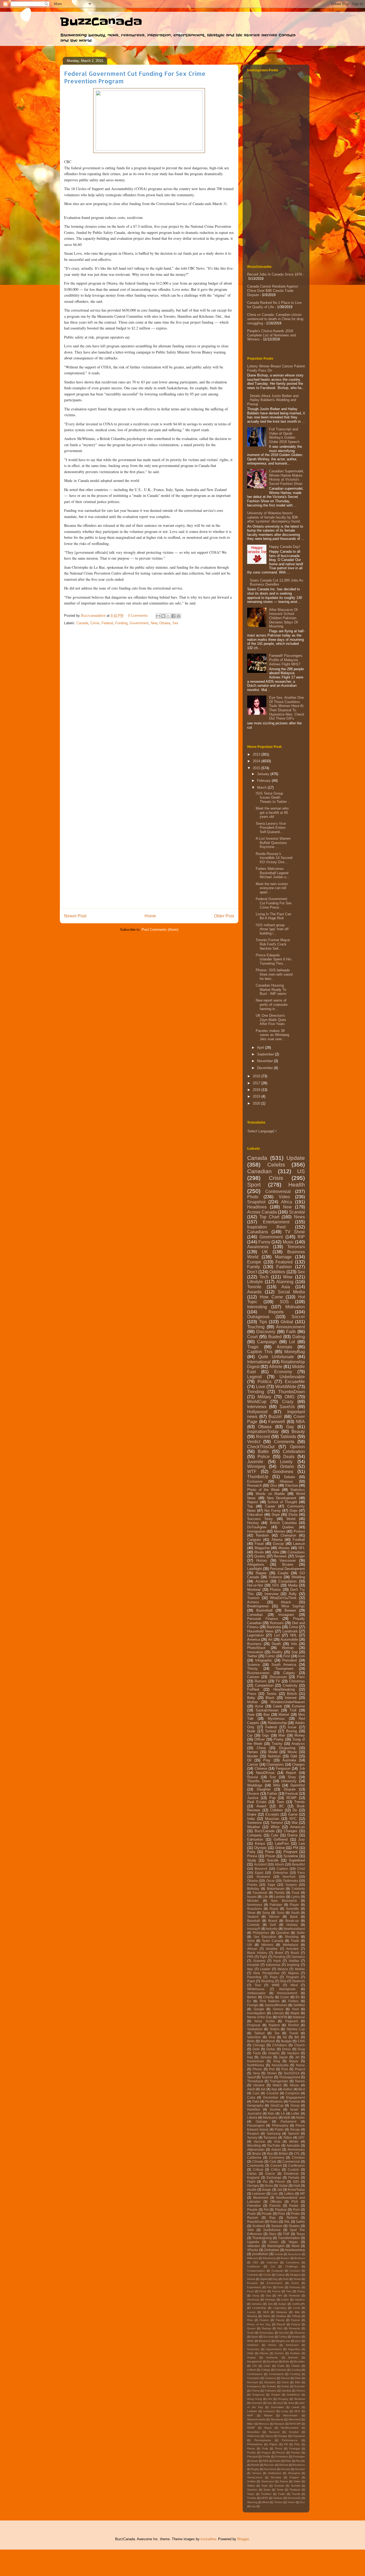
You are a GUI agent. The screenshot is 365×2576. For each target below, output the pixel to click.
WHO (250, 2341)
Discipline (270, 2382)
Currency (271, 2378)
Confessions (255, 2374)
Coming (296, 2370)
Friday (301, 2291)
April (261, 1048)
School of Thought (282, 1502)
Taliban (259, 2033)
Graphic (274, 2053)
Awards (254, 1292)
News (299, 1217)
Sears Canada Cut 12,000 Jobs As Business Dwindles (277, 582)
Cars (256, 2093)
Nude (251, 1731)
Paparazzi (299, 2436)
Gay (290, 1427)
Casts (281, 2366)
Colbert (252, 2370)
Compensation (256, 2271)
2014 (257, 761)
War (295, 1823)
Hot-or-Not (255, 1585)
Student (253, 1917)
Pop (272, 1798)
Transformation (289, 2238)
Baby (251, 1698)
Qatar (255, 2461)
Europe (254, 1262)
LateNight (255, 1569)
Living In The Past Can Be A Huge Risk (273, 916)
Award (261, 1806)
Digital (264, 2279)
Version (296, 2337)
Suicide (273, 1860)
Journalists (277, 2407)
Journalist (254, 2113)
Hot (270, 2399)
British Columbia (283, 1523)
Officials (276, 2202)
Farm (280, 2287)
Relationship (277, 1723)
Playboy (281, 2210)
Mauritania (277, 2419)
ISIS (275, 1585)
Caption (282, 1869)
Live (275, 2194)
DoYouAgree (257, 1527)
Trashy (277, 1744)
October (294, 2432)
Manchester (290, 2415)
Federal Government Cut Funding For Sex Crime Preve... (274, 903)
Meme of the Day (259, 2017)
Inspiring (293, 1965)
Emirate (271, 2386)
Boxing (292, 1731)
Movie (292, 1752)
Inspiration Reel (266, 1227)
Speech (294, 2133)
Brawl (279, 1953)
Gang (256, 2296)
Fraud (259, 1544)
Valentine (254, 2037)
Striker (251, 2486)
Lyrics (296, 1897)
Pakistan (276, 1905)
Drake (252, 1814)
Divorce (253, 1794)
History (262, 1560)
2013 (257, 754)
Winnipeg (256, 1466)
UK (265, 1252)
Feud (250, 2291)
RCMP (292, 1798)
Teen (280, 1802)
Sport (254, 1185)
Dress (286, 2049)
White (275, 1827)
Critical (258, 2169)
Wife (277, 1785)
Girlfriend (281, 1839)
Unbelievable (292, 1377)
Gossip (278, 1544)
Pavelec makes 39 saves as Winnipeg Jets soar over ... (272, 1035)
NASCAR (295, 2424)
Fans (301, 1873)
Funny (264, 1242)
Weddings (255, 1785)
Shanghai (294, 2473)
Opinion (297, 1447)
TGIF (286, 2234)
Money (300, 1735)
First (287, 1656)
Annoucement (287, 1993)
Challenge (292, 2266)
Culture (280, 2275)
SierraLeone (255, 2477)
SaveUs (287, 1407)
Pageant (292, 2021)
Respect (253, 2133)
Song (266, 1913)
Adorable (293, 2145)
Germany (298, 1957)
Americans (292, 2345)
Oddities (277, 1272)
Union (274, 2242)
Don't (252, 1272)
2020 (257, 1103)
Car (250, 1735)
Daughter (264, 1789)
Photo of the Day (259, 2324)
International (259, 1362)
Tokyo (251, 2494)
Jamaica (257, 2304)
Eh (298, 1997)
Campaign (267, 1342)
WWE (276, 1985)
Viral (272, 2037)
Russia (253, 1777)
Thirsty (253, 1669)
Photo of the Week (263, 1490)
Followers (271, 2391)
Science (253, 1665)
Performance (290, 2440)
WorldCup (257, 1402)
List (277, 1635)
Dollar (271, 2049)
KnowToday (296, 2190)
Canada (82, 623)
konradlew (208, 2539)
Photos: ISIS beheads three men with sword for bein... (274, 974)
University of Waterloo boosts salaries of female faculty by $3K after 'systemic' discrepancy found (273, 517)
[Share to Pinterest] (178, 616)
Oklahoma (253, 2436)
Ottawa (165, 623)
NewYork (289, 1877)
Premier (296, 2453)
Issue (292, 1727)
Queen (251, 2328)
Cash (267, 2366)
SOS (284, 1302)
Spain (255, 2337)
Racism (253, 2218)
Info (294, 1644)
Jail (280, 2190)
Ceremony (277, 2157)
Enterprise (281, 1873)
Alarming (285, 1282)
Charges (298, 1764)
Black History (257, 1953)
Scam (251, 2333)
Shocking (292, 1937)
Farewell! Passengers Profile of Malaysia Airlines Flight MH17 (286, 660)
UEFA (265, 2498)
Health (297, 1185)
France (276, 2291)
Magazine (262, 1548)
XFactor (253, 2250)
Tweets (300, 2081)
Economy (283, 1372)
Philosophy (280, 2125)
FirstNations (274, 2101)
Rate (288, 2461)
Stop (283, 1981)
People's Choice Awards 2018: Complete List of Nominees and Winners (271, 335)
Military (264, 1397)
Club (273, 2161)
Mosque (279, 2424)
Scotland (259, 2226)
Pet (266, 2210)
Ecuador (252, 2283)
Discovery (266, 1332)
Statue (284, 2481)
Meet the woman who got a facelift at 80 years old (272, 812)
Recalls (300, 2461)
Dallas (252, 2173)
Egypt (259, 1873)
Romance (299, 2465)
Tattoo (288, 2137)
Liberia (252, 2117)
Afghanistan (256, 2149)
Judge (282, 2304)
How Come (271, 1297)
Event (295, 2283)
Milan (250, 2424)
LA (283, 2113)
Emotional (291, 2173)
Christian (298, 2157)
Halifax (294, 1961)
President (290, 1660)
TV (278, 1681)
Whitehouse (256, 1989)
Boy (270, 2153)
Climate (258, 2161)
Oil (249, 1760)
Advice (272, 2345)
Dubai (297, 2279)
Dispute (290, 1789)
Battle (263, 1452)
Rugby (255, 2469)
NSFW (282, 2017)
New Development (282, 1498)
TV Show (295, 1232)
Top (250, 1506)
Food (296, 1893)
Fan (269, 2287)
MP (302, 2194)
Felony (256, 2391)
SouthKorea (272, 2230)
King (277, 2061)
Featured (284, 1262)
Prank (251, 2214)
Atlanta (264, 2353)
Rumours (277, 1623)
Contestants (276, 2374)
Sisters (275, 2029)
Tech (264, 1277)
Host (295, 2009)
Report (291, 1773)
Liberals (278, 2013)
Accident (260, 1864)
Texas (301, 2234)
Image (267, 2190)
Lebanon (259, 2194)
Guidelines (293, 2395)
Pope (274, 1977)
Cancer (253, 1764)
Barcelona (294, 2254)
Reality (277, 1652)
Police (264, 1457)
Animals (285, 1347)
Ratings (267, 2328)
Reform (292, 2218)
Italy (250, 1969)
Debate (290, 1477)
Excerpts (272, 1814)
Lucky (284, 2411)
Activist (279, 2254)
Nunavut (274, 2432)
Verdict (254, 1442)
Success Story (260, 1519)
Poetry (279, 1739)
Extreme (298, 1706)
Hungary (283, 2399)
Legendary (280, 2308)
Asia (286, 1287)
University (289, 1781)
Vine (277, 2141)
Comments (284, 1442)
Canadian (259, 1171)
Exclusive (255, 1481)
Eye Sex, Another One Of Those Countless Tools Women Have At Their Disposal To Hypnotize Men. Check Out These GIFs (287, 708)
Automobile (289, 1640)
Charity (268, 1997)
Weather (254, 1827)
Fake (256, 2101)
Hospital (253, 1965)
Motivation (295, 1307)
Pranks (252, 1885)
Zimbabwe (272, 2250)
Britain (283, 2153)
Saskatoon (255, 2029)
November (265, 1061)
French (280, 2182)
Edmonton (255, 1839)
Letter (295, 2113)
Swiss (267, 2490)
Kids (271, 2113)
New (154, 623)
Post (285, 2069)
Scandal (297, 1212)
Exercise (300, 2386)
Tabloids (288, 1437)
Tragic (253, 1347)
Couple (283, 1573)
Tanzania (270, 2137)
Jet (297, 2057)
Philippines (261, 1933)
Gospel (276, 2395)
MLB (266, 2312)
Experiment (254, 2287)
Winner (274, 1917)
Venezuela (294, 2498)
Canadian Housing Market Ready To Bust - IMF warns (271, 989)
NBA (300, 1422)
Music (288, 1242)
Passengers (256, 2125)
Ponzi (279, 2449)
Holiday (292, 1925)
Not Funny (272, 1511)
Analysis (298, 1744)
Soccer (298, 1317)
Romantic (295, 2328)
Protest (299, 1531)
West (294, 1985)
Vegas (293, 2242)
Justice (253, 1798)
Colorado (281, 2370)
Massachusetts (256, 2419)
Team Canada (273, 1941)
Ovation (264, 2320)
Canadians (258, 1232)
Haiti (297, 2186)
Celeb (277, 1706)
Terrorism (296, 1247)
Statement (268, 2481)
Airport (276, 2149)
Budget (286, 2041)
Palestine (254, 2206)
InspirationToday (263, 1432)
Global (287, 1322)
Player (294, 1905)
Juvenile (255, 1462)
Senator (300, 2469)
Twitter (252, 1656)
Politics (265, 1382)
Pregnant (290, 1852)
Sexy (256, 2073)
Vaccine (259, 2141)
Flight (251, 2182)
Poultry (251, 2453)
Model (273, 1752)
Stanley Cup (296, 2029)
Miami (267, 2316)
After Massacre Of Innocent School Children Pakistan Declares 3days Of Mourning (284, 618)
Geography (255, 2105)
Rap (272, 2218)
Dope (276, 1515)
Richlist (293, 2025)
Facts (257, 2053)
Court (252, 1337)
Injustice (300, 2300)
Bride (286, 2361)
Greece (278, 2009)
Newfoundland (294, 1929)
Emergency (254, 2386)
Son (273, 1777)
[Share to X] (168, 616)
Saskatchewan (267, 1710)
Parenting (254, 1977)
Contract (295, 2271)
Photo (253, 1197)
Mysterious (276, 1719)
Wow (288, 1277)
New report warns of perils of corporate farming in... (272, 1004)
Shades (294, 2226)
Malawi (268, 2415)
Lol (292, 1342)
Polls (265, 2449)
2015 (257, 768)
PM (296, 1848)
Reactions (255, 1909)
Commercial (291, 2161)
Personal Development (287, 1569)
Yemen (278, 2502)
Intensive (257, 2403)
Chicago (259, 2045)
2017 (257, 1083)
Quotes (260, 1556)
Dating (299, 1337)
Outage (283, 2436)
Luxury (251, 2312)
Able (276, 1552)
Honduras (253, 2300)
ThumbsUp (258, 1477)
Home (150, 916)
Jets (270, 2304)
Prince (252, 1856)
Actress (253, 1602)
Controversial (278, 1191)
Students (298, 1981)
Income (275, 2109)
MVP (250, 2415)
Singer (300, 1556)
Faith (291, 1332)
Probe (295, 2214)
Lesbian (252, 2411)
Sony (281, 1913)
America (254, 1640)
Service (257, 2473)
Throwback (255, 2081)
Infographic (264, 1660)
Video (284, 1197)
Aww (251, 1715)
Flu (265, 2182)
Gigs (265, 1735)
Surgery (291, 1885)
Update (296, 1158)
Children (276, 1810)
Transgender (279, 2081)
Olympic (261, 1848)
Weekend (265, 2341)
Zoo (302, 2502)
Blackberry (269, 2258)
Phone (257, 2069)
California (254, 2157)
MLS (297, 2411)
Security (284, 2333)
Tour (258, 1985)
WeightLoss (283, 2341)
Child (301, 1869)
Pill (286, 2444)
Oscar (270, 1881)
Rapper (261, 1573)
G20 (296, 2182)
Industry (272, 1929)
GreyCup (277, 2105)
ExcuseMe (295, 1382)
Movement (261, 2198)
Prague (266, 2453)
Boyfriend (268, 2041)
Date (298, 2378)
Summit (296, 2486)
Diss (274, 1485)
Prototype (299, 2457)
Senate (286, 2469)
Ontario (287, 1466)
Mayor (294, 2061)
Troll (293, 1710)
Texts (280, 2490)
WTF (252, 1472)
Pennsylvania (263, 2440)
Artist (250, 2353)
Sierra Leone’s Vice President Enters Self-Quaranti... (271, 828)
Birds (251, 2041)
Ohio (250, 2320)
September (266, 1054)
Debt (256, 2049)
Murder (253, 1756)
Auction (279, 2353)
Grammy (259, 1961)
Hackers (293, 2053)
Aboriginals (287, 1989)
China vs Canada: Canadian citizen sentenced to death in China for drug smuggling (275, 319)
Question (283, 1933)
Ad (285, 2037)
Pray (267, 1760)
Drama (292, 1835)
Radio (277, 2461)
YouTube (273, 2145)
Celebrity (298, 1889)
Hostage (270, 2300)
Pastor (294, 2206)
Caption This (260, 1352)
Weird (266, 2502)
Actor (259, 1706)
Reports (276, 1312)
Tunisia (252, 2498)
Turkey (283, 2337)
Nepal (268, 2428)
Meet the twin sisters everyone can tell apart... (272, 888)
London (279, 1897)
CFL (297, 2153)
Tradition (266, 2494)
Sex (175, 623)
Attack (286, 1602)
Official (296, 2316)
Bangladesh (255, 2361)
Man (282, 1735)
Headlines (257, 1207)
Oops (294, 1511)
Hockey (253, 1523)
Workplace (290, 1945)
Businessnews (258, 1673)
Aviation (262, 1581)
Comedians (296, 1552)
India (251, 1819)
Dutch (285, 2382)
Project (300, 2069)
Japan (283, 2057)
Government (139, 623)
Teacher (267, 2077)
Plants (251, 2449)
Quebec (288, 1527)
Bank (294, 1917)
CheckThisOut (261, 1447)
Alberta (277, 1540)
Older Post (224, 916)
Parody (280, 2320)
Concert (276, 2165)
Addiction (253, 2345)
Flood (263, 2291)
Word (295, 2246)
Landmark (290, 1631)
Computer (277, 2271)
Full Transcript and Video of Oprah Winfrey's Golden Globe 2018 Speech (284, 435)
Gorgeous (258, 2395)
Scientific (292, 1909)
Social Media (291, 1292)
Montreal (254, 1590)
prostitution (260, 2254)
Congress (292, 2093)
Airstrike (272, 1949)
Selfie (301, 1933)
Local (296, 2308)
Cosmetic (253, 2275)
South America (284, 1665)
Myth (287, 2117)
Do (295, 1810)
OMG (290, 1397)
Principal (252, 2457)
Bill (297, 2037)
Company (255, 1835)
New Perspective (266, 1973)
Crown (267, 2275)
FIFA (250, 1957)
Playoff (281, 2324)
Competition (264, 1685)
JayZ (280, 2403)
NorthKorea (256, 2065)
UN (250, 1945)
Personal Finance (263, 1619)
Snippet (294, 2477)
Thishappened (290, 2077)
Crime (95, 623)
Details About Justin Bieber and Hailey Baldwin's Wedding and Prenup (273, 400)
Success (268, 2337)
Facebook (260, 1893)
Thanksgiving (262, 2238)
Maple (295, 2013)
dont (298, 2341)
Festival (292, 1794)
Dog (275, 2279)
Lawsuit (299, 1544)
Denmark (253, 2382)
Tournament (284, 1669)
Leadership (259, 2308)
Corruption (254, 2378)
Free (289, 2291)
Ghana (301, 2391)
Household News (260, 1631)
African (252, 1949)
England (253, 2178)
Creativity (290, 1685)
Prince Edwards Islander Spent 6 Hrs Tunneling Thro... (274, 959)
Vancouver (288, 1560)
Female (294, 2178)
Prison (270, 1856)
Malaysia (282, 2312)
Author (288, 2089)
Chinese (261, 1768)
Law (302, 1843)
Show (251, 1913)
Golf (273, 1925)
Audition (295, 2353)
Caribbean (254, 2266)
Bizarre (288, 1564)
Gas (268, 2296)
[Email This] (158, 616)
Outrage (262, 2121)
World (291, 1519)
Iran (270, 2403)
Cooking (295, 2374)
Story (292, 1777)
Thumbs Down (259, 1781)
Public (279, 2129)
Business (254, 1644)
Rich (280, 2328)
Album (279, 1864)
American (298, 1827)
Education (255, 1515)
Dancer (286, 2378)
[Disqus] (149, 700)
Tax (277, 2033)
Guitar (283, 2186)
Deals (289, 1457)
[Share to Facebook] (173, 616)
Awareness (258, 1247)
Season (277, 2226)
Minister (253, 1901)
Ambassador (256, 1993)
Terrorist (277, 1823)
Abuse (294, 2085)
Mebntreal (295, 2419)
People (252, 2210)
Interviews (257, 1407)
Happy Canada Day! (285, 547)
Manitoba (274, 1627)
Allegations (256, 1564)
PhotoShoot (256, 1648)
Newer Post (75, 916)
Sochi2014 (292, 2073)
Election (292, 1485)
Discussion (278, 1677)
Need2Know (265, 1773)
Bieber (252, 1997)
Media (293, 1585)
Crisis (276, 1178)
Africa (287, 1202)
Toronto (254, 1287)
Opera (269, 2436)
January (264, 774)
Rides (274, 2222)
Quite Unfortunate (276, 1357)
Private (267, 2214)
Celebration (294, 1452)
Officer (260, 1739)
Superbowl (297, 1860)
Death (276, 1644)
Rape (251, 1981)
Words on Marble (270, 1494)
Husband (263, 1877)
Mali (297, 2312)
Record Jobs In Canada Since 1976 (275, 274)
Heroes (253, 1752)
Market (284, 1715)
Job (302, 1768)
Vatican (278, 2498)
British (292, 1694)
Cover (285, 1997)
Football (299, 1540)
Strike (297, 2481)
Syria (251, 1941)
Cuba (251, 2097)
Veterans (254, 2246)
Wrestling (254, 2145)
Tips (263, 1322)
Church (300, 2045)
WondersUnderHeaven (288, 1702)
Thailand (295, 2490)
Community (255, 2165)
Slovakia (276, 2477)
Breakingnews (258, 1606)
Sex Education (265, 1937)
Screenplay (266, 2333)
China (261, 1748)
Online (280, 1848)
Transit (296, 2494)
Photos (275, 1590)
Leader (265, 1969)
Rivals (259, 1552)
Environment (274, 2283)
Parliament (288, 2121)
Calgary (289, 1673)
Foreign (253, 2005)
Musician (272, 1819)
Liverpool (269, 2411)
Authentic (272, 2357)
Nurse (300, 2065)
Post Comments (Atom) (160, 930)
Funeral (294, 2101)
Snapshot (256, 1202)
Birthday (253, 1889)
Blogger (243, 2539)
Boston (285, 2258)
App (274, 2089)
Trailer (282, 2494)
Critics (275, 2169)
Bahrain (293, 2357)
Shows (272, 2073)
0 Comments (138, 616)
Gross (269, 2186)
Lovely (286, 1462)
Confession (297, 2165)
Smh (251, 2230)
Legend (254, 1377)
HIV (280, 2296)
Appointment (274, 2349)
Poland (296, 2324)
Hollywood (257, 1412)
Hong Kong (255, 2399)
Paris (301, 1677)
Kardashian (256, 2061)
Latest (295, 2407)
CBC (256, 2262)
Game (293, 1814)
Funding (121, 623)
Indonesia (273, 1965)
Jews (291, 2403)
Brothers (300, 2258)
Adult (251, 2089)
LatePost (282, 1843)
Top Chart (269, 1217)
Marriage (283, 1257)
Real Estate (257, 1802)
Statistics (298, 1490)
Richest (284, 2465)
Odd (294, 1756)
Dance (270, 2173)
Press (252, 1694)
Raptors (274, 2025)
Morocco (264, 2424)
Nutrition (274, 1756)
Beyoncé (261, 1869)
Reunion (269, 2465)
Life (265, 1897)
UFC (302, 2137)
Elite (298, 2382)
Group (295, 2105)
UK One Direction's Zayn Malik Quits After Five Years (271, 1020)
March (262, 788)
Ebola (293, 1515)
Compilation (288, 1581)
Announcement (290, 1327)
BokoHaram (276, 1889)
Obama (253, 1881)
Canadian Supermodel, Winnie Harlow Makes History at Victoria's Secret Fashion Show (287, 477)
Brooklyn (300, 2361)
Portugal (295, 2449)
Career (270, 1506)
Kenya (260, 1843)
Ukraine (259, 2085)
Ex (249, 2001)
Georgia (253, 2186)
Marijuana (270, 2117)
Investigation (256, 2013)
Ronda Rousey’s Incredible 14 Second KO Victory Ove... (274, 858)
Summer (279, 2486)
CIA (255, 2366)
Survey (252, 2137)
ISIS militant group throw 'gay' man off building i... (272, 929)
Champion (288, 1535)
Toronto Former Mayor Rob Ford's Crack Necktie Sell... (273, 944)
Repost (253, 1502)
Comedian (255, 1615)
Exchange (274, 2178)
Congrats (254, 1540)
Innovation (255, 1652)
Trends (300, 1802)
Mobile (300, 1969)
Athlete (276, 1367)
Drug (301, 2049)
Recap (295, 2129)
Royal (274, 1909)
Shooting (267, 1981)
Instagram (286, 1615)
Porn (296, 2210)
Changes (291, 1831)
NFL (302, 1548)
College (266, 2370)
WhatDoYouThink (283, 1598)
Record (263, 1437)
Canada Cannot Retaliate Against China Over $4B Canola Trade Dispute (273, 290)
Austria (251, 2357)
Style (265, 2486)
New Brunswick (284, 1901)
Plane (269, 1852)
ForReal (253, 1689)
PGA (295, 2202)
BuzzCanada (101, 22)
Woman (288, 1648)
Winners (267, 1945)
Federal (107, 623)
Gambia (286, 2391)
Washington (276, 2246)
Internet (291, 1698)
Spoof (251, 2077)
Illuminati (300, 2399)
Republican (256, 2222)
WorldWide (286, 1387)
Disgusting (287, 1748)
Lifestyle (255, 1282)
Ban (267, 1715)
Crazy (288, 1402)
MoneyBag (295, 1352)
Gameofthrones (276, 2005)
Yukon (291, 2502)
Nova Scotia (264, 2021)
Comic (270, 1656)
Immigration (256, 1531)
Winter (294, 2141)
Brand (273, 1921)
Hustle (252, 2190)
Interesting (257, 1307)
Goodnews (283, 1472)
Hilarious (286, 1481)
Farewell (277, 1422)
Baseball (254, 1921)
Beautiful (298, 1864)
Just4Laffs (298, 2304)
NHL (294, 1635)
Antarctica (253, 2349)
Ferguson (283, 1768)
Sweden (252, 2490)
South (295, 1913)
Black (270, 1698)
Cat (273, 2266)
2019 (257, 1096)
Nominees (255, 1905)
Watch (277, 2085)
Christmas (297, 1681)
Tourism (253, 1598)
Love (261, 1387)
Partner (296, 2320)
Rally (293, 1594)
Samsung (274, 2133)
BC (282, 1806)
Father (272, 1794)
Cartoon (253, 1677)
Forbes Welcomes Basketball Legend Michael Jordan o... (273, 873)
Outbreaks (290, 1881)
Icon (302, 1656)
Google (259, 2009)
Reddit (255, 2465)
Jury (302, 1839)
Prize (281, 2214)
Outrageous (258, 1317)
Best (302, 2089)
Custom (293, 2169)
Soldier (251, 2481)
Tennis (271, 1694)
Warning (252, 2502)
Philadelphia (255, 2444)
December (265, 1068)
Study (252, 1860)
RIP (301, 1237)
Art (270, 1640)
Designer (295, 2275)
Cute (275, 1835)
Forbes (293, 2001)
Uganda (253, 2242)
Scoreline (291, 1856)
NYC (293, 1819)
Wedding (298, 1577)
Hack (277, 1961)
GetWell (299, 2005)
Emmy (285, 2386)
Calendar (272, 2262)
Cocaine (273, 2093)
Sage (271, 1885)
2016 (257, 1076)
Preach (281, 2453)
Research (255, 1485)
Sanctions (270, 2469)
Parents (275, 2206)
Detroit (251, 2279)
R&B (266, 2461)
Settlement (275, 2473)
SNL (287, 2222)
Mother (253, 1702)
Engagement (296, 2097)
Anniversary (296, 2149)
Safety (300, 2222)
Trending (256, 1392)
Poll (272, 2069)
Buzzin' (275, 1417)
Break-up (292, 1921)
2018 (257, 1090)
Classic (296, 2366)
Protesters (281, 2457)
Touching (256, 1327)
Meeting (252, 2316)
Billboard (253, 2258)
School (271, 1731)
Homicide (294, 2296)
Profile (267, 2457)
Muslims (281, 2316)
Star (294, 1652)
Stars (273, 2234)
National (299, 2017)
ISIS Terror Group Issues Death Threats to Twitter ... (273, 798)
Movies (284, 1548)
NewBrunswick (290, 2428)
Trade (295, 1941)
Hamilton (254, 2109)
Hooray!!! (254, 1929)
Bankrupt (273, 2361)
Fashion (284, 1267)
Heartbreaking (284, 1689)
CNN (301, 2041)
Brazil (295, 1953)
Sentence (255, 1823)
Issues (252, 1897)
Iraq (250, 2057)
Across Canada (262, 1212)
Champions (275, 1764)
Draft (286, 2279)
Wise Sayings (293, 1606)
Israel (294, 2109)
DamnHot (298, 1785)
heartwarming (295, 2250)
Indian (285, 2300)
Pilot (297, 2444)
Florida (279, 1893)
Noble (300, 2117)
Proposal (254, 2025)
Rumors (261, 1681)
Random (262, 1535)
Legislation (255, 1635)
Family (254, 1267)
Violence (275, 1577)
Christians (280, 2045)
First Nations (270, 2001)
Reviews (280, 1556)
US (301, 1171)
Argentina (294, 2349)
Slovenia (300, 2333)
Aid (263, 2089)
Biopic (257, 2153)
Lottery (289, 2194)
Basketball (264, 1610)
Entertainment (276, 1222)
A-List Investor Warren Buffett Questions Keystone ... (273, 843)
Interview (271, 1594)
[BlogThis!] (163, 616)
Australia (289, 1760)
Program (292, 1977)
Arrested (292, 1949)
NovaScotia (280, 2065)
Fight (263, 1957)
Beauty (298, 1432)
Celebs (276, 1165)
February (264, 781)
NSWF (251, 2428)
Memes (280, 1531)
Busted (275, 1337)
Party (251, 1852)
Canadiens (293, 2262)
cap (253, 2506)
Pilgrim (273, 2444)
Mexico (283, 1969)
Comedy (253, 1925)
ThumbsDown (292, 1392)
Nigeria (293, 1973)
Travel (294, 2033)
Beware (290, 1610)
